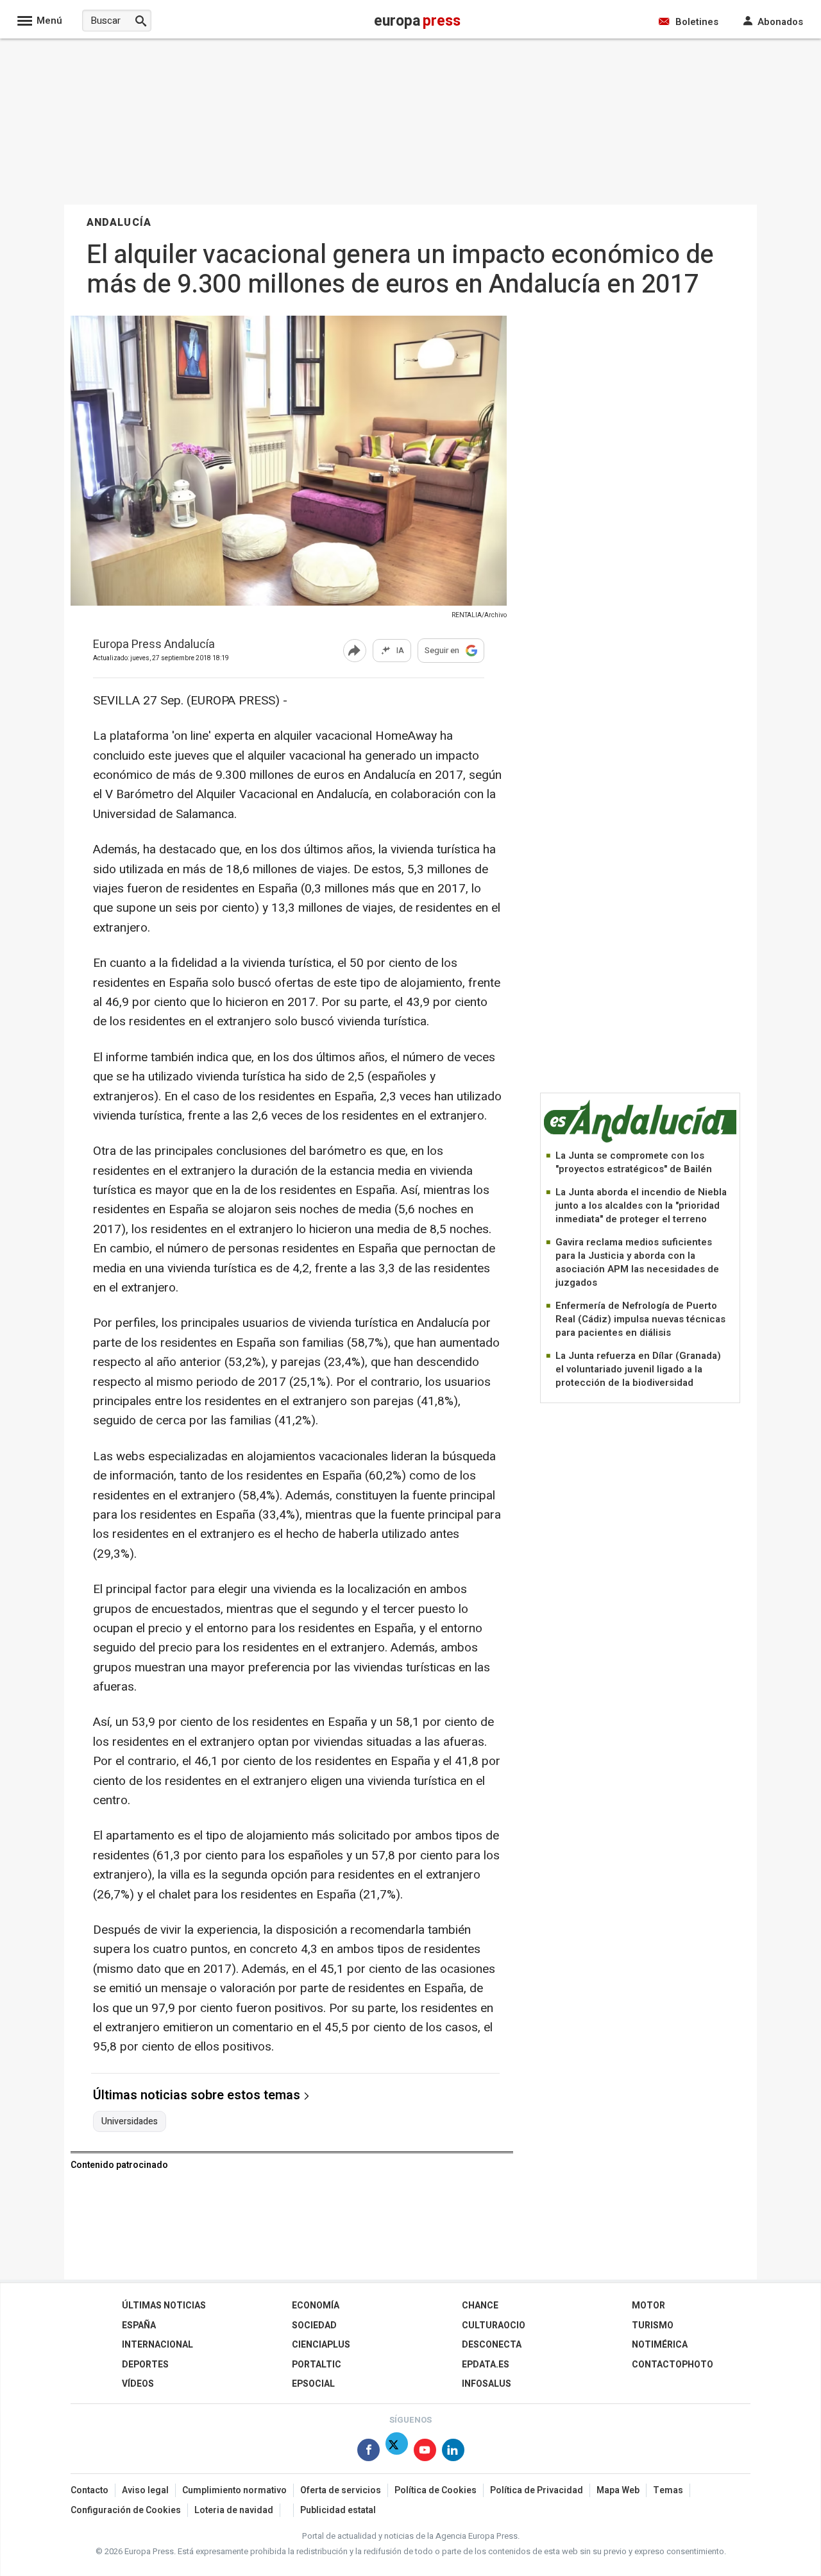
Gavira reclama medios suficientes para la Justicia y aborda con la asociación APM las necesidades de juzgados (637, 1262)
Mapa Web (618, 2490)
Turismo (653, 2325)
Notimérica (660, 2345)
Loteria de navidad (234, 2510)
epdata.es (486, 2365)
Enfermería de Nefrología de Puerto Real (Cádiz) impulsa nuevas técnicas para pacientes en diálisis (640, 1319)
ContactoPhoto (673, 2365)
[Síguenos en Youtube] (425, 2452)
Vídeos (138, 2384)
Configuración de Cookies (126, 2510)
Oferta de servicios (341, 2490)
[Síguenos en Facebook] (368, 2452)
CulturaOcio (494, 2325)
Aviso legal (145, 2490)
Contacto (89, 2490)
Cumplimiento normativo (234, 2490)
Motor (648, 2306)
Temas (668, 2490)
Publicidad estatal (338, 2510)
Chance (480, 2306)
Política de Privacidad (537, 2490)
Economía (316, 2306)
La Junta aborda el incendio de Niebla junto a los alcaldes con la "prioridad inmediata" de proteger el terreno (641, 1206)
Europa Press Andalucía (154, 645)
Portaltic (317, 2365)
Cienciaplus (321, 2345)
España (139, 2325)
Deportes (145, 2365)
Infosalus (487, 2384)
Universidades (130, 2122)
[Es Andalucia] (640, 1140)
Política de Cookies (436, 2490)
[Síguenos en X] (397, 2452)
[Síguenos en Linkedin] (453, 2452)
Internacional (157, 2345)
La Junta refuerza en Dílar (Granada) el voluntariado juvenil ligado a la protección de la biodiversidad (638, 1369)
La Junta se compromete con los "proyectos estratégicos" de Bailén (634, 1162)
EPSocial (313, 2384)
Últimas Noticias (164, 2306)
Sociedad (314, 2325)
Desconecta (492, 2345)
